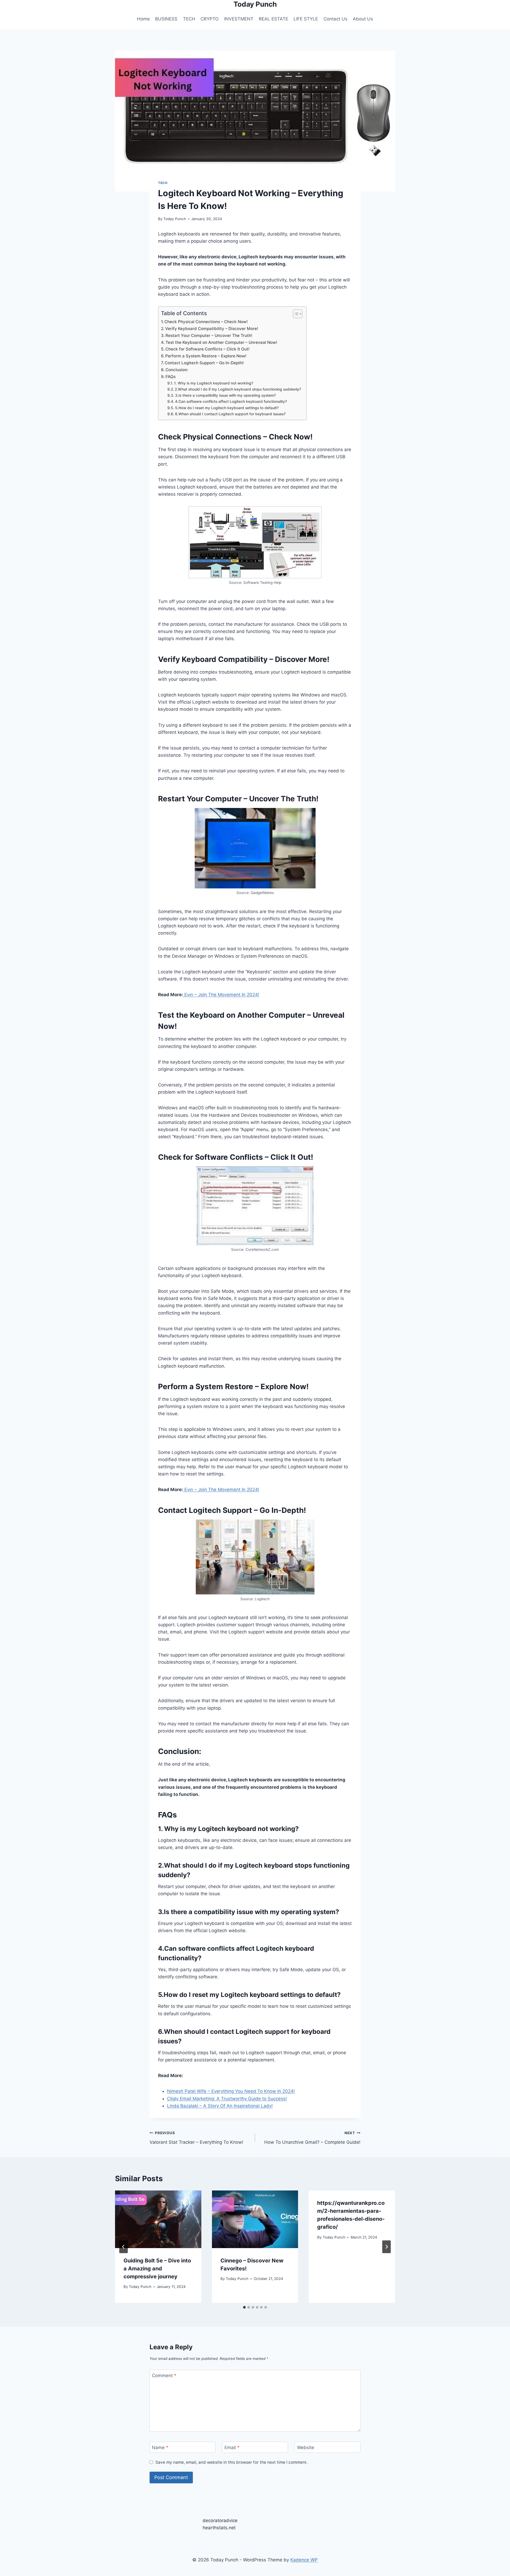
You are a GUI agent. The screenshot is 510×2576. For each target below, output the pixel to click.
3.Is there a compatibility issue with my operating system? (225, 395)
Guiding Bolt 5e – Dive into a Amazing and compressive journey (157, 2269)
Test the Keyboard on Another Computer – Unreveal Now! (221, 342)
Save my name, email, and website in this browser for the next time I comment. (231, 2462)
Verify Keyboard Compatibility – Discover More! (212, 329)
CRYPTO (210, 19)
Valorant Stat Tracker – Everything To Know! (196, 2138)
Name (160, 2447)
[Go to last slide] (124, 2247)
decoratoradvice (220, 2521)
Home (143, 19)
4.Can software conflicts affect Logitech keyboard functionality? (231, 401)
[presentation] (158, 2219)
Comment (164, 2376)
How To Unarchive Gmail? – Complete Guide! (312, 2138)
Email (232, 2447)
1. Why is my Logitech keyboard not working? (214, 383)
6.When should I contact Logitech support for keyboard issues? (230, 414)
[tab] (244, 2307)
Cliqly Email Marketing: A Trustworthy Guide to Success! (227, 2099)
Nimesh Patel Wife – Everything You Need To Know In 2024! (231, 2091)
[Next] (386, 2247)
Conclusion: (177, 370)
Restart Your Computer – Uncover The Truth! (209, 335)
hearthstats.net (219, 2528)
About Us (363, 19)
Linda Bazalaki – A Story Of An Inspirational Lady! (220, 2106)
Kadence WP (304, 2560)
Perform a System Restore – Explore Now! (206, 356)
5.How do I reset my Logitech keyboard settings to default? (227, 408)
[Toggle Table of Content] (295, 314)
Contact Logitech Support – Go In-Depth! (204, 363)
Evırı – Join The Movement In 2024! (221, 995)
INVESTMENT (239, 19)
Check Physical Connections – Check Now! (206, 322)
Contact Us (335, 19)
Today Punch (175, 219)
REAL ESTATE (273, 19)
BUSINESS (166, 19)
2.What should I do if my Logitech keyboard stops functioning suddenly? (238, 389)
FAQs (171, 377)
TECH (189, 19)
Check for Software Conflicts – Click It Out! (208, 349)
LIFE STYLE (306, 19)
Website (306, 2447)
